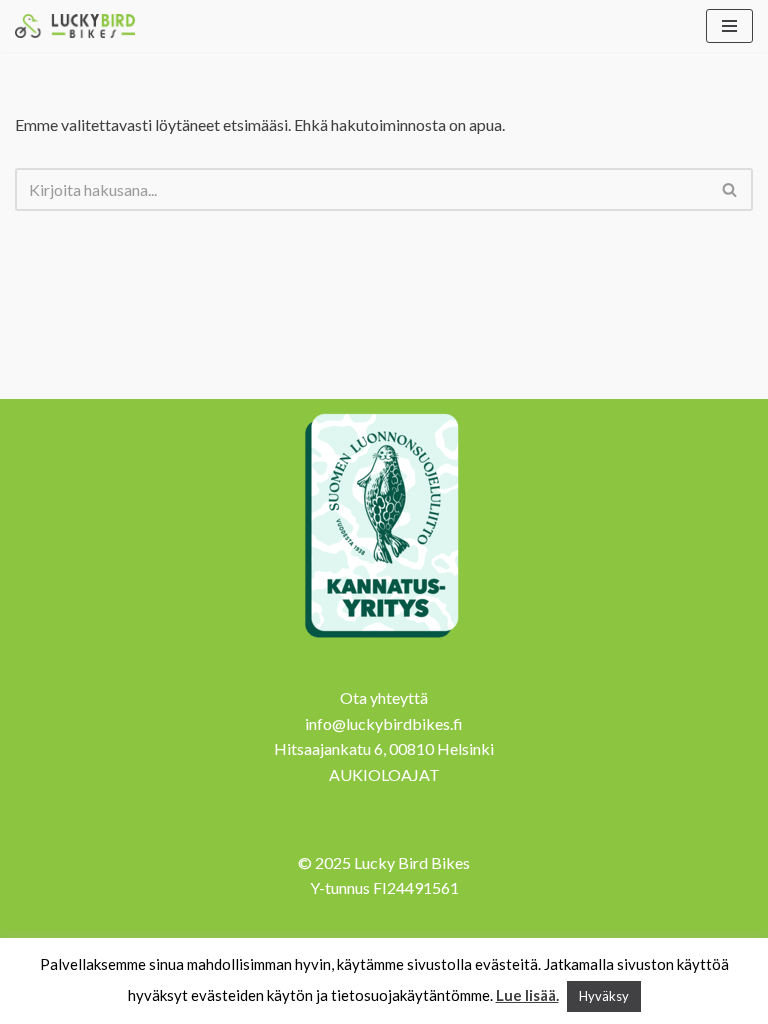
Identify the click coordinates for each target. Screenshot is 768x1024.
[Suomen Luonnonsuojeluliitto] (384, 640)
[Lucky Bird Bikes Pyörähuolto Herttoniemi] (75, 26)
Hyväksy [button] (604, 996)
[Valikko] (729, 26)
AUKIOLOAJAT (384, 774)
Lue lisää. (527, 995)
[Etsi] (730, 189)
